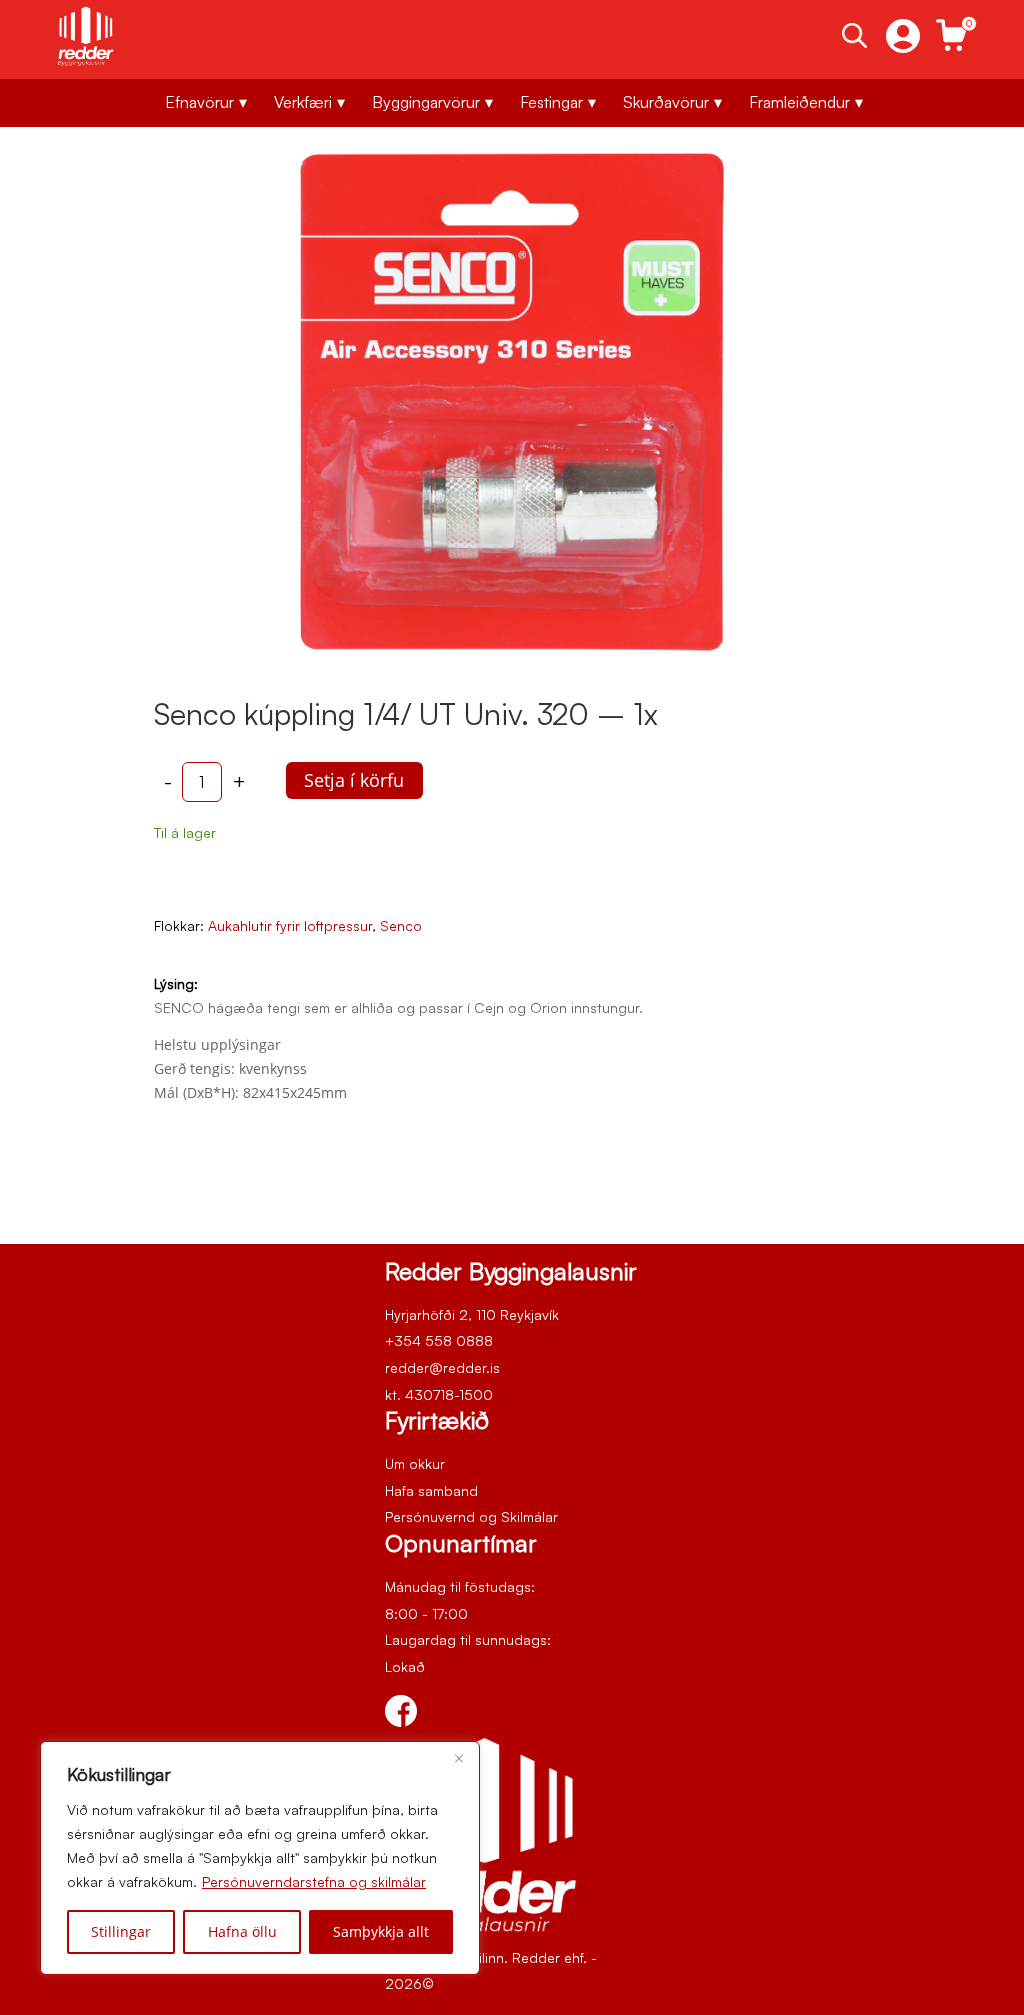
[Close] (459, 1758)
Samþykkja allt (381, 1931)
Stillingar (121, 1931)
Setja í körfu (354, 780)
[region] (260, 1858)
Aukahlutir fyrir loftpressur (290, 925)
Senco (401, 925)
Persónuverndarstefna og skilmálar (314, 1881)
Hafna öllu (242, 1931)
